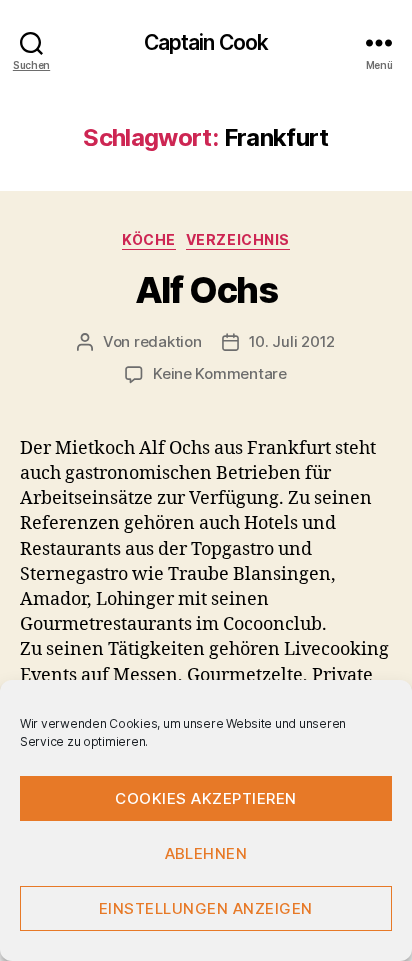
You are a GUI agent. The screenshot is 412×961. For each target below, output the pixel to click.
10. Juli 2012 (292, 341)
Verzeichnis (238, 239)
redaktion (168, 341)
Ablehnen (206, 853)
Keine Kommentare (220, 373)
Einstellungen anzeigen (206, 908)
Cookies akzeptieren (206, 798)
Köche (149, 239)
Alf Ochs (206, 290)
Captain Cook (206, 42)
